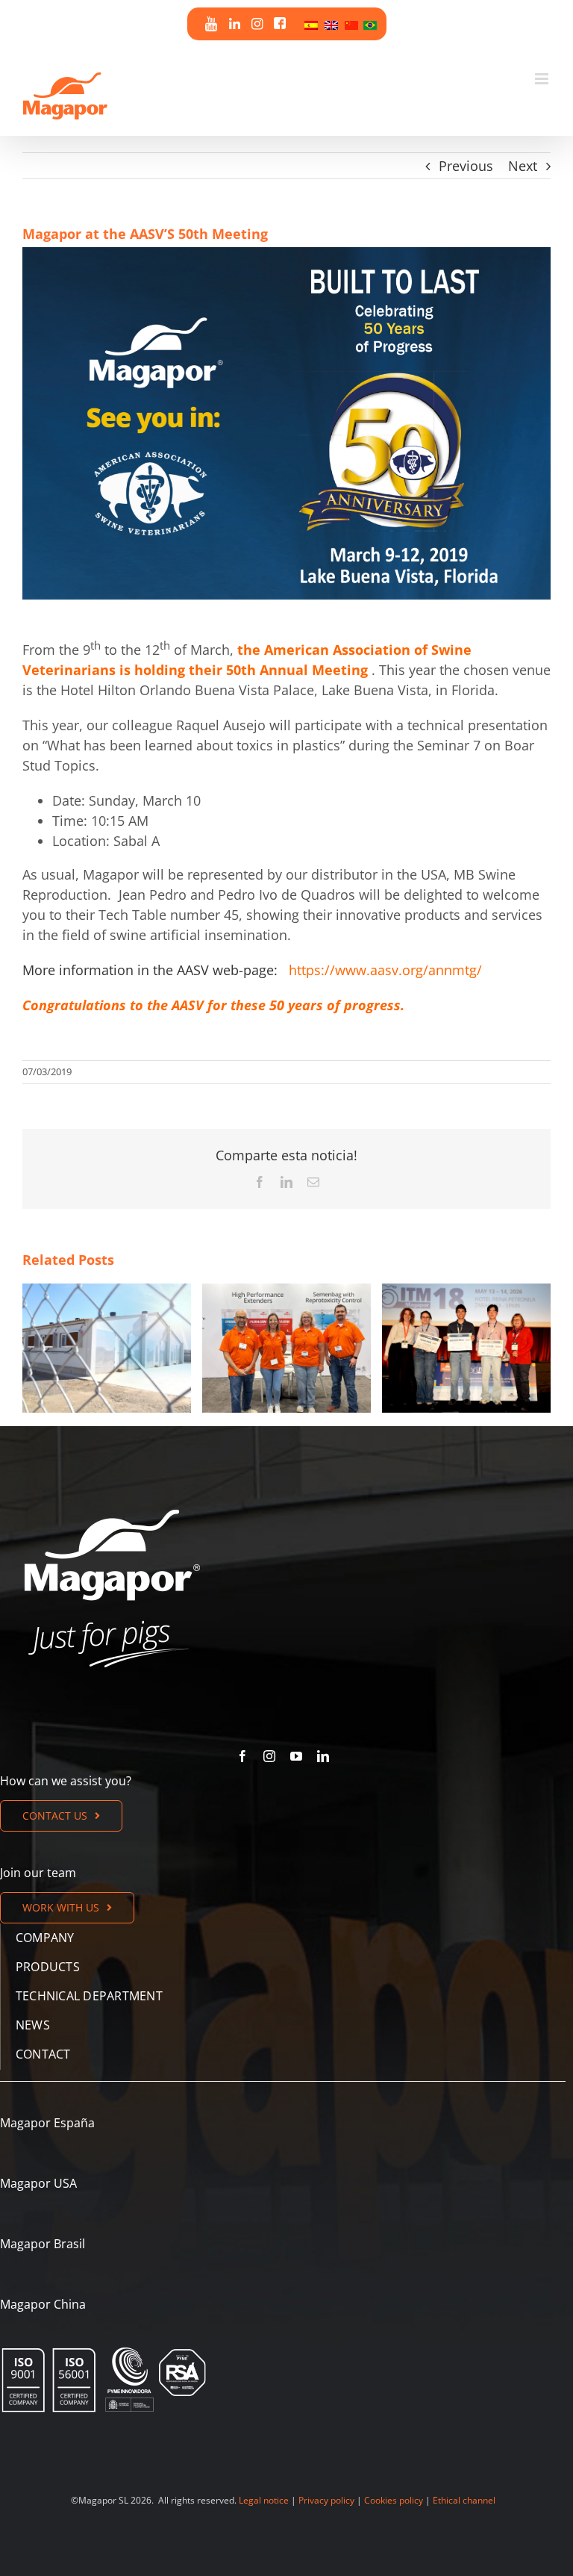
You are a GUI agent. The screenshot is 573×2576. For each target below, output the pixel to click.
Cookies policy (394, 2500)
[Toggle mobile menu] (543, 79)
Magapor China (43, 2304)
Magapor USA (38, 2183)
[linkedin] (323, 1756)
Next (523, 166)
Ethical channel (464, 2500)
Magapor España (47, 2123)
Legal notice (264, 2500)
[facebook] (242, 1756)
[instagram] (269, 1756)
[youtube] (296, 1756)
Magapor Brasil (43, 2244)
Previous (466, 166)
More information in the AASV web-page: (150, 970)
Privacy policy (326, 2500)
